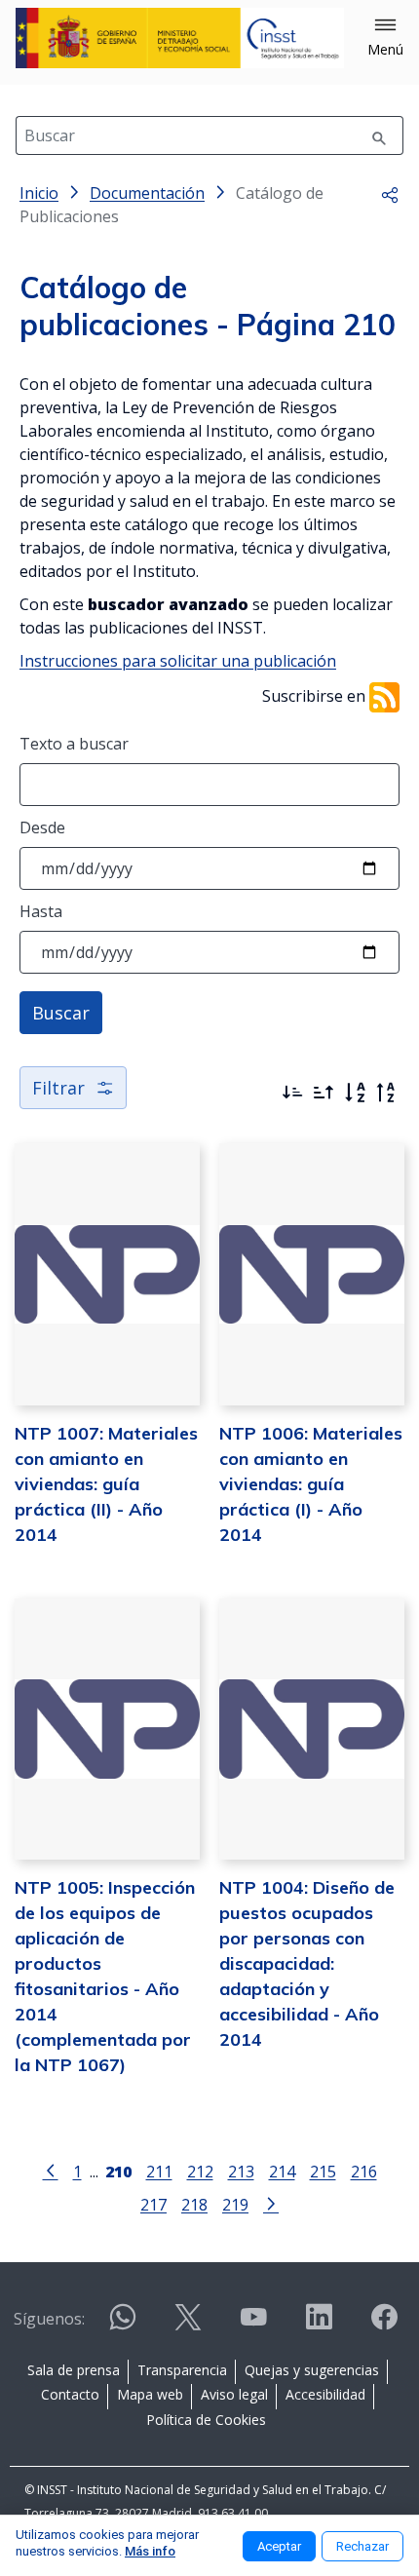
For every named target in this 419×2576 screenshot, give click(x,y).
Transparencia (182, 2370)
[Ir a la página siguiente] (271, 2203)
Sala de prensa (74, 2370)
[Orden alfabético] (355, 1093)
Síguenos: (49, 2319)
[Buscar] (379, 135)
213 (241, 2171)
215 (323, 2171)
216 (364, 2171)
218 (194, 2204)
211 (159, 2171)
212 (200, 2171)
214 (282, 2171)
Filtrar (58, 1088)
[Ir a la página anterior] (51, 2170)
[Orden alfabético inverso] (386, 1093)
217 (153, 2204)
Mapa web (150, 2394)
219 (235, 2204)
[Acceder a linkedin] (319, 2325)
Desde (42, 827)
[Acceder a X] (188, 2325)
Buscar (61, 1013)
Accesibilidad (325, 2394)
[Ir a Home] (180, 38)
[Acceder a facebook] (384, 2325)
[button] (385, 38)
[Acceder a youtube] (253, 2325)
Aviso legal (234, 2394)
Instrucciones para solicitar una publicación (178, 661)
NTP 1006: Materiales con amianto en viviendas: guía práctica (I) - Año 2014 (311, 1484)
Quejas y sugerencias (312, 2370)
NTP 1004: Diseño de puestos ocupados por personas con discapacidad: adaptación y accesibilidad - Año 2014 (307, 1963)
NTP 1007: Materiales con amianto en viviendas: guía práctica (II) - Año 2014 (106, 1484)
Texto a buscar (74, 744)
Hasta (41, 911)
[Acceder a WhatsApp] (123, 2325)
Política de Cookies (206, 2420)
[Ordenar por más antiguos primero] (324, 1093)
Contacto (70, 2394)
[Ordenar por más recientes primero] (292, 1093)
